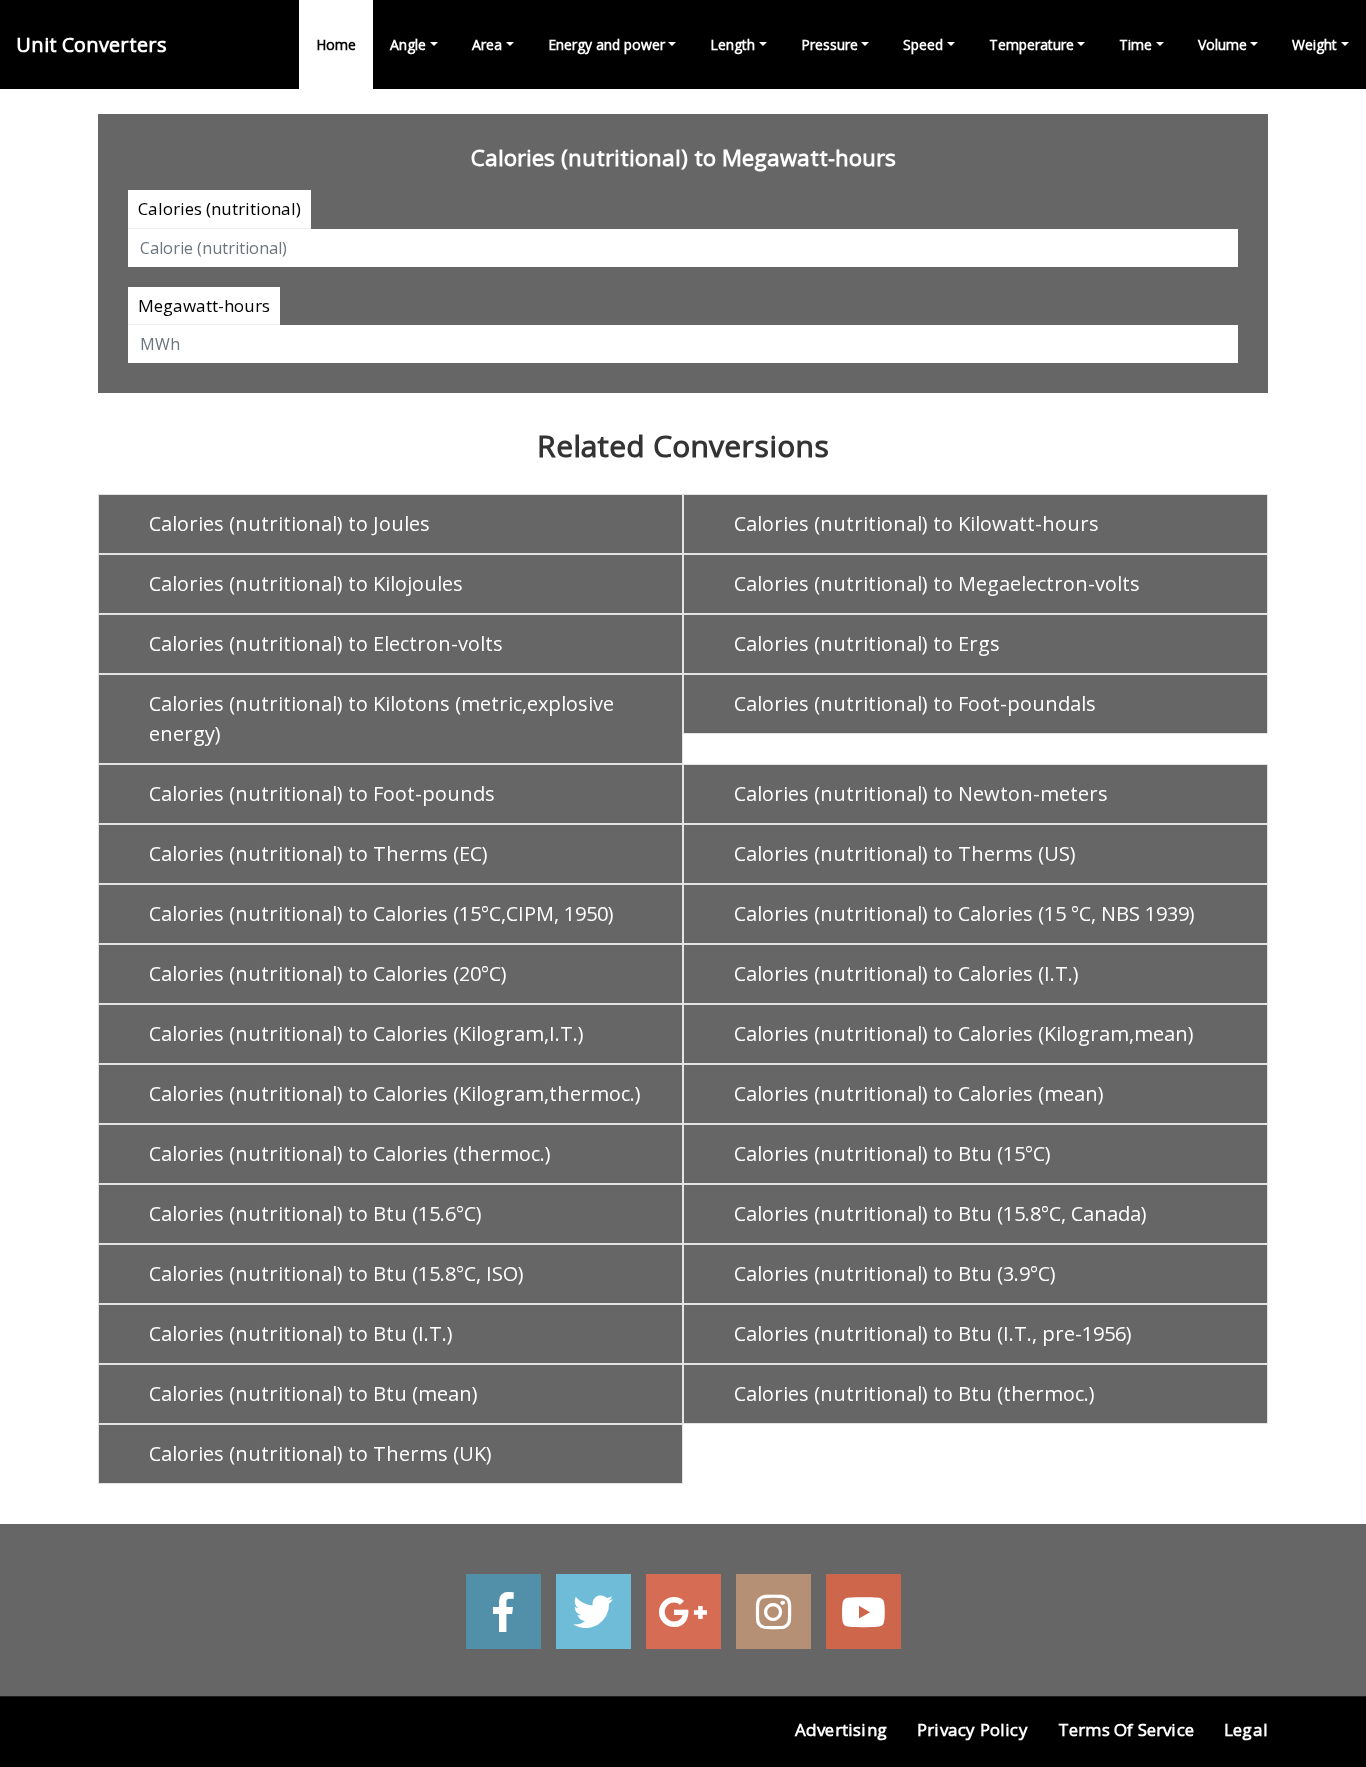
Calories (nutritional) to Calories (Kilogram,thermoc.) (395, 1093)
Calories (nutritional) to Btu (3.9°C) (895, 1273)
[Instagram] (773, 1611)
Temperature (1031, 44)
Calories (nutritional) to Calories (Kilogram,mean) (964, 1033)
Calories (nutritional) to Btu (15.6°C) (315, 1213)
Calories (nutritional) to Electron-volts (326, 643)
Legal (1246, 1729)
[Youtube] (863, 1611)
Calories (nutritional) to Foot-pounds (322, 793)
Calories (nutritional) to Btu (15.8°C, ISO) (336, 1273)
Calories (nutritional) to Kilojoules (306, 583)
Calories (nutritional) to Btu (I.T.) (301, 1333)
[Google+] (683, 1611)
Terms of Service (1126, 1729)
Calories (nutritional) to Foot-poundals (915, 703)
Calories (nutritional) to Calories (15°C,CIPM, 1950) (381, 913)
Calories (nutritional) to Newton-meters (921, 793)
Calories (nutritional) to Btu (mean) (313, 1393)
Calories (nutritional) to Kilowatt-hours (916, 523)
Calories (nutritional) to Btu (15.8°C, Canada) (940, 1213)
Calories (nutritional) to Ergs (867, 643)
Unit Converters (91, 44)
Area (487, 44)
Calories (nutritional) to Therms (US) (905, 853)
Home (336, 44)
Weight (1314, 44)
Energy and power (606, 44)
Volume (1222, 44)
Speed (923, 44)
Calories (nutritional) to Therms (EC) (318, 853)
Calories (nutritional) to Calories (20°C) (328, 973)
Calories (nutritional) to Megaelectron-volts (937, 583)
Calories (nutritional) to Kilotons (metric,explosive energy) (381, 718)
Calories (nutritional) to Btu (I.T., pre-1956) (933, 1333)
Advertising (841, 1729)
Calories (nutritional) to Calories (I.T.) (906, 973)
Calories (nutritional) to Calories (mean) (919, 1093)
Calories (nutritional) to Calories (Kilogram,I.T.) (366, 1033)
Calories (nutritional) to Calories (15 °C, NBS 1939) (964, 913)
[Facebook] (503, 1611)
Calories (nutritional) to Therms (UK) (320, 1453)
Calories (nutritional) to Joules (289, 523)
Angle (408, 44)
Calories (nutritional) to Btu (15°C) (892, 1153)
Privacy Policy (972, 1729)
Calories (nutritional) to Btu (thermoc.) (914, 1393)
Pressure (829, 44)
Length (732, 44)
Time (1135, 44)
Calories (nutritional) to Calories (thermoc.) (350, 1153)
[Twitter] (593, 1611)
